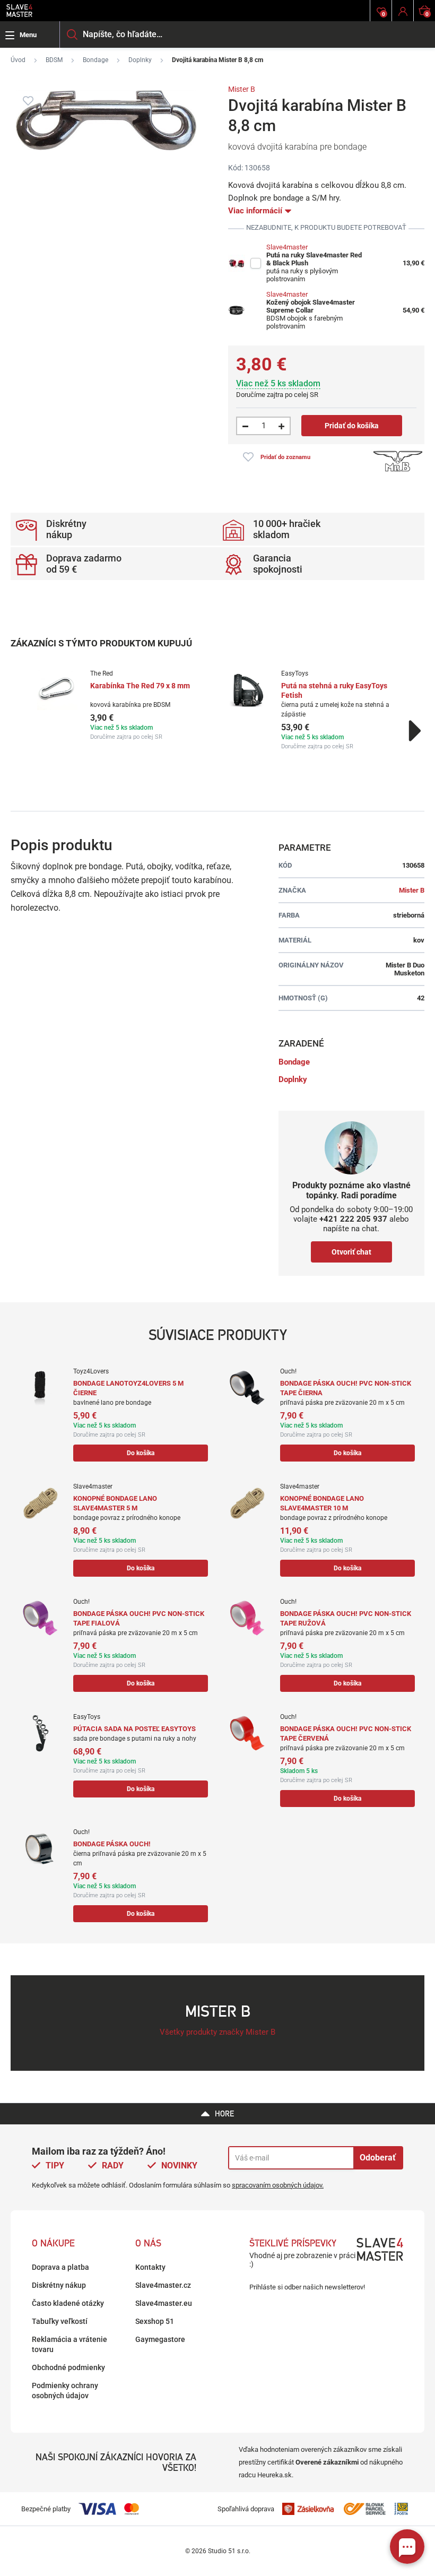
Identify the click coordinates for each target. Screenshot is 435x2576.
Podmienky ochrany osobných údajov (65, 2391)
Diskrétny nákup (59, 2285)
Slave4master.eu (164, 2303)
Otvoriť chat (351, 1252)
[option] (122, 705)
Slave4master (287, 247)
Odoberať (378, 2158)
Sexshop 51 (155, 2321)
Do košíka (141, 1453)
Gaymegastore (160, 2339)
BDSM (54, 60)
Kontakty (150, 2267)
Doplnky (140, 60)
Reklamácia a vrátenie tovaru (69, 2344)
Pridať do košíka (352, 426)
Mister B (242, 89)
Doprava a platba (60, 2267)
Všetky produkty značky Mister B (217, 2032)
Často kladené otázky (68, 2303)
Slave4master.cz (163, 2285)
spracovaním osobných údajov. (278, 2185)
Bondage (95, 60)
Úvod (18, 60)
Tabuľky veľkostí (60, 2321)
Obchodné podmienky (68, 2367)
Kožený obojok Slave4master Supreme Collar (311, 306)
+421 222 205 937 (353, 1219)
